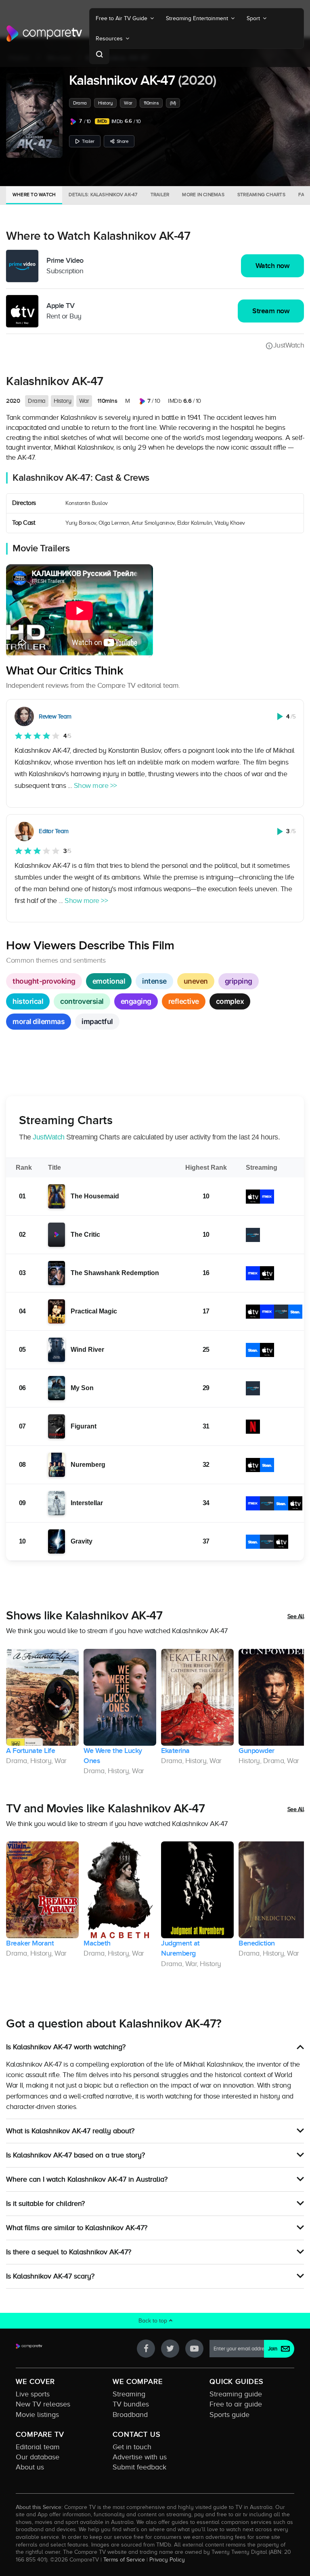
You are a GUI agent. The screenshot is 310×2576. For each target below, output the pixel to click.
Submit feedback (139, 2467)
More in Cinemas (203, 195)
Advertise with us (140, 2457)
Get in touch (132, 2447)
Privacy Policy (167, 2559)
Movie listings (37, 2415)
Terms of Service (124, 2559)
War (128, 103)
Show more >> (95, 785)
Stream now (271, 311)
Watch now (273, 266)
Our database (38, 2457)
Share (123, 141)
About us (30, 2467)
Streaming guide (236, 2394)
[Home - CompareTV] (44, 34)
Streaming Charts (261, 195)
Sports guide (229, 2415)
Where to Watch (34, 195)
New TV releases (43, 2404)
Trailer (88, 141)
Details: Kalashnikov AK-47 (103, 195)
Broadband (130, 2415)
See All (296, 1616)
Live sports (33, 2394)
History (106, 103)
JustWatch (289, 345)
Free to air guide (236, 2404)
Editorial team (38, 2447)
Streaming (129, 2394)
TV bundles (131, 2404)
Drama (80, 103)
